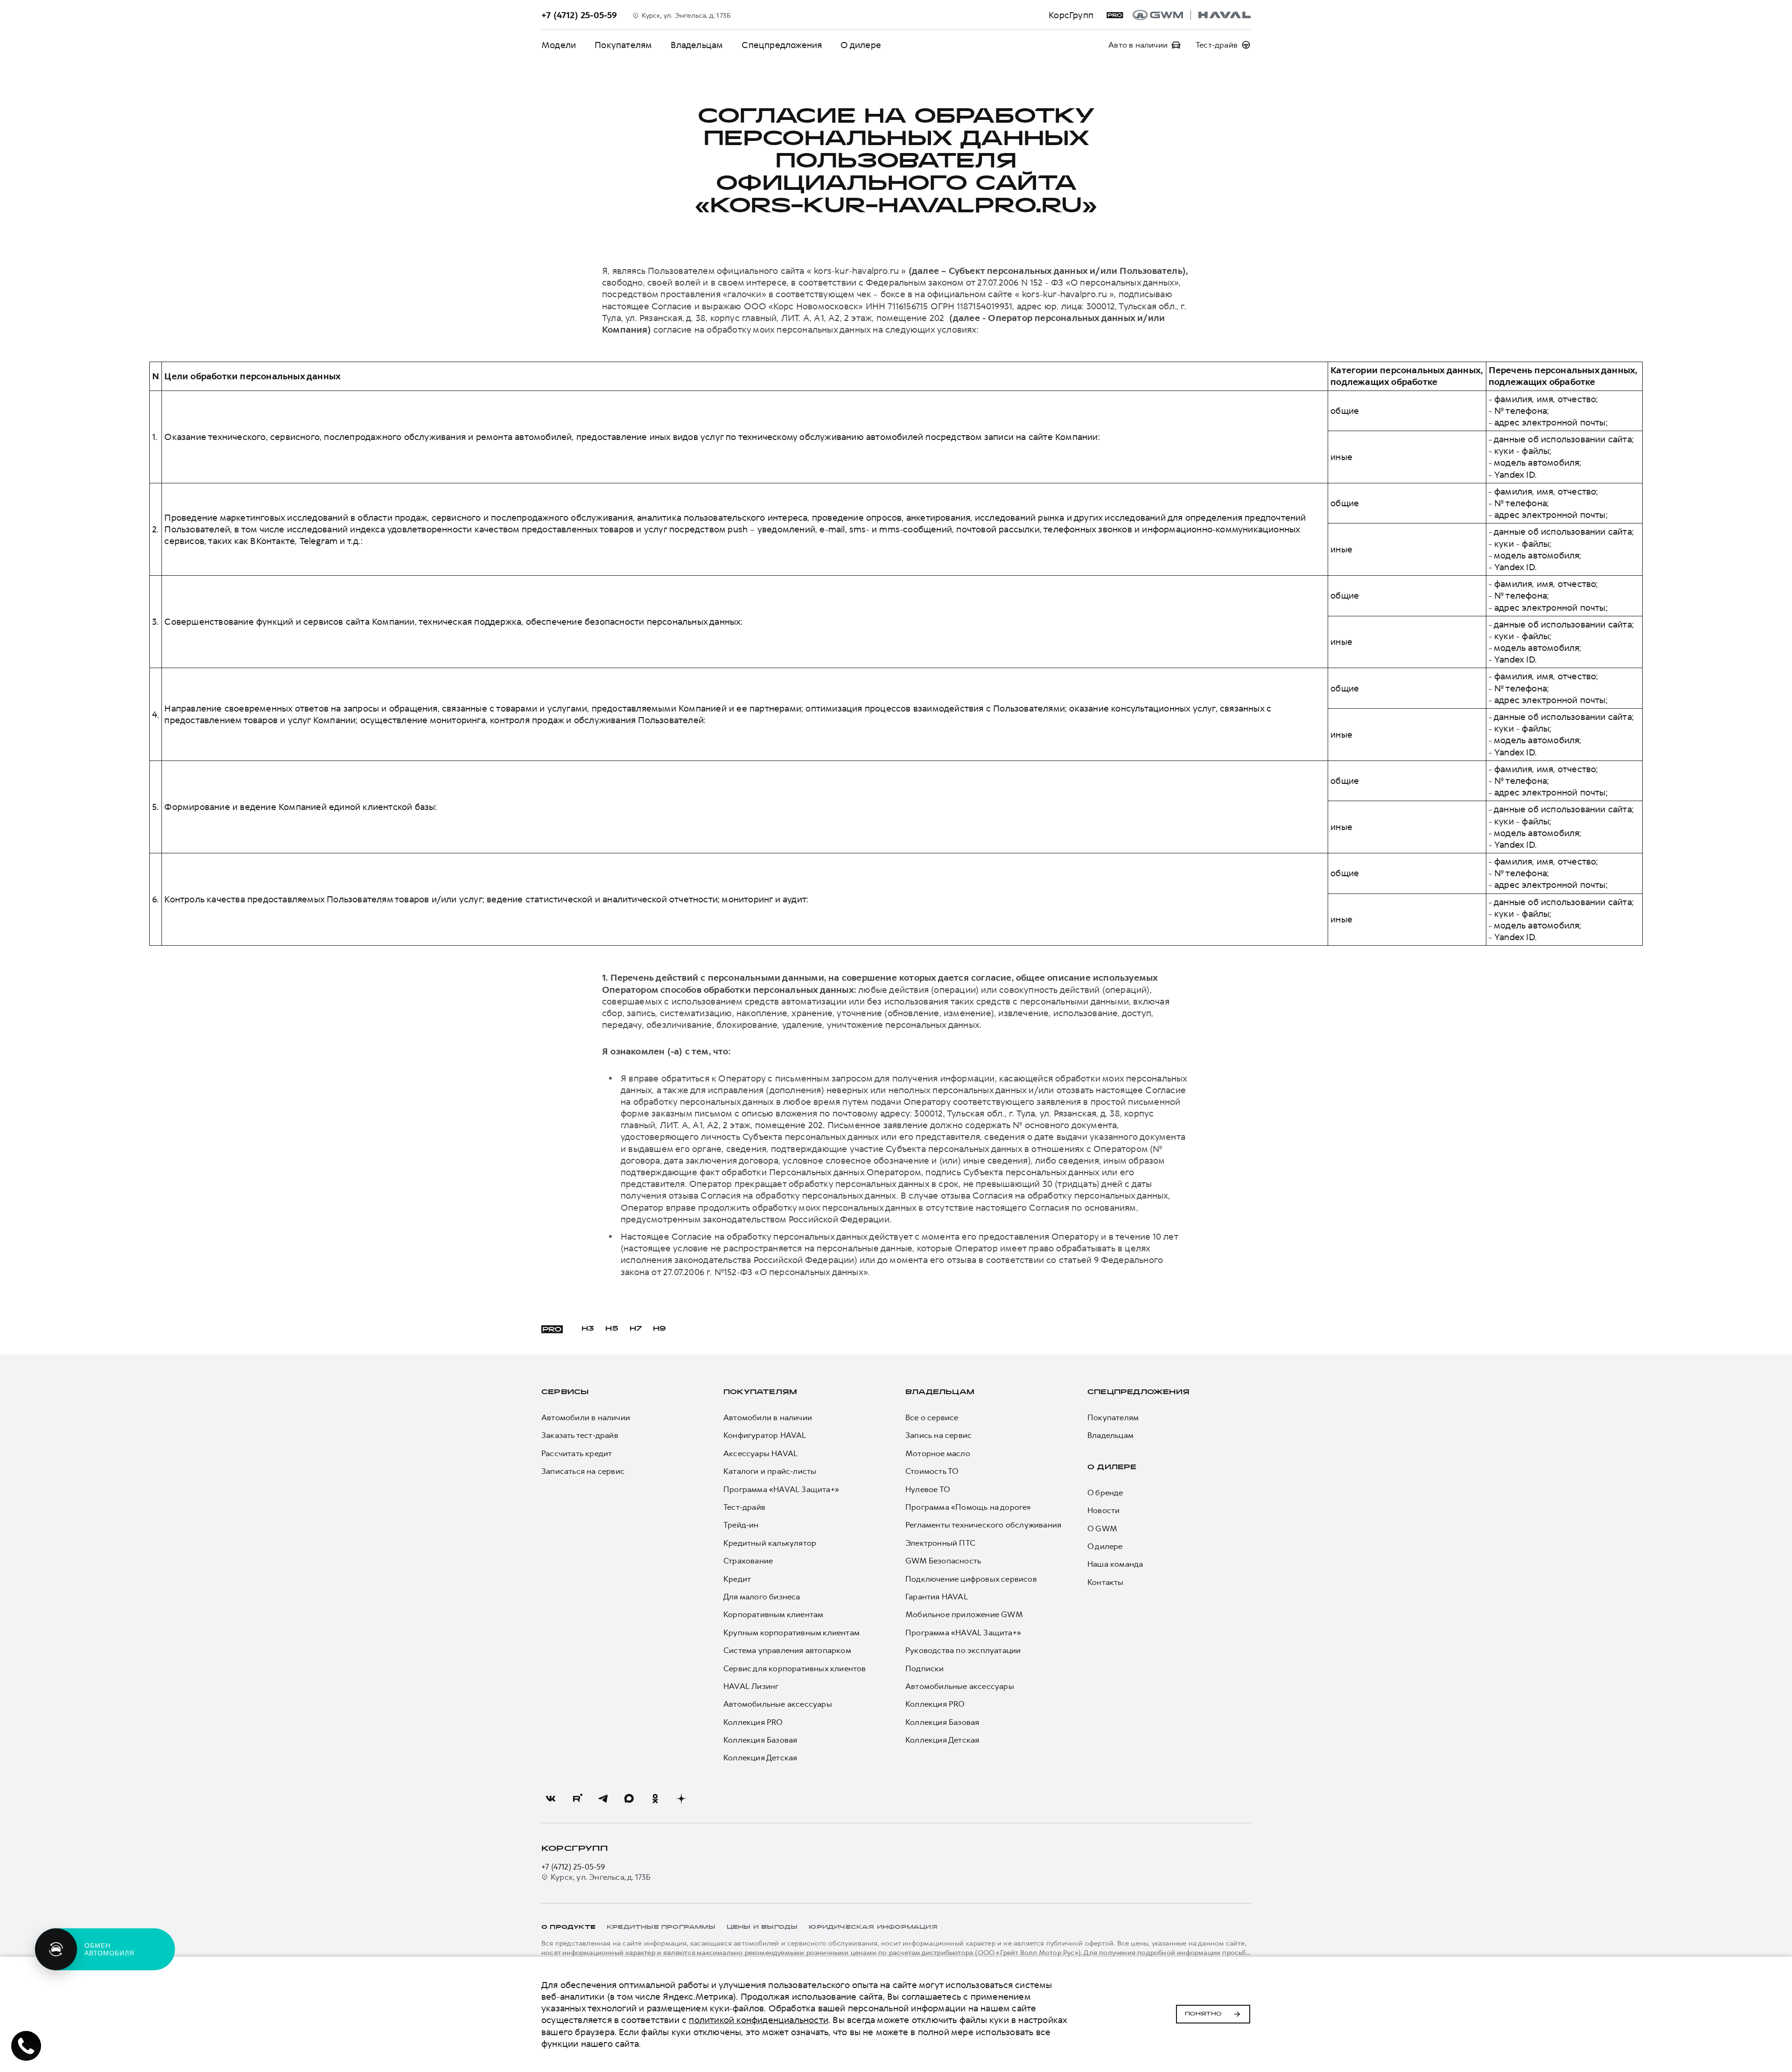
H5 (612, 1329)
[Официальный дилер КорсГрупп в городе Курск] (1192, 15)
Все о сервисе (932, 1417)
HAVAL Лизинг (751, 1686)
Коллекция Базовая (760, 1740)
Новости (1103, 1510)
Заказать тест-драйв (580, 1435)
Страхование (748, 1561)
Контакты (1106, 1582)
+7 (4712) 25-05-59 (573, 1867)
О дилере (861, 45)
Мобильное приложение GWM (964, 1614)
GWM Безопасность (943, 1561)
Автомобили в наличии (586, 1417)
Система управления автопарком (787, 1650)
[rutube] (577, 1799)
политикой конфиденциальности (759, 2020)
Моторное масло (938, 1453)
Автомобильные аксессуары (778, 1704)
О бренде (1105, 1493)
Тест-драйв (744, 1507)
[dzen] (681, 1799)
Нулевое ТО (928, 1489)
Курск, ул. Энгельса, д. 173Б (601, 1877)
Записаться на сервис (583, 1471)
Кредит (737, 1579)
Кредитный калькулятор (770, 1543)
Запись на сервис (938, 1435)
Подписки (925, 1668)
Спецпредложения (782, 45)
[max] (629, 1799)
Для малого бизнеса (762, 1597)
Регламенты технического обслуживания (983, 1525)
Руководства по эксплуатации (963, 1650)
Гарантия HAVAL (937, 1597)
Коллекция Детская (760, 1758)
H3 (588, 1329)
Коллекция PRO (753, 1722)
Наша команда (1115, 1564)
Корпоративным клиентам (773, 1614)
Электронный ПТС (940, 1543)
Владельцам (697, 45)
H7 (636, 1329)
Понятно (1203, 2014)
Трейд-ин (741, 1525)
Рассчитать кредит (577, 1453)
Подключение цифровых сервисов (971, 1579)
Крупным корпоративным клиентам (791, 1632)
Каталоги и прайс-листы (770, 1471)
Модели (559, 45)
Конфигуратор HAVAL (765, 1435)
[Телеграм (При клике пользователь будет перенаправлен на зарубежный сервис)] (603, 1799)
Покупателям (623, 45)
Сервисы (565, 1392)
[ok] (655, 1799)
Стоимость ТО (932, 1471)
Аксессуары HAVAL (760, 1453)
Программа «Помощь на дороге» (968, 1507)
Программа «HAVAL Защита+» (781, 1489)
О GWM (1102, 1528)
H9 (659, 1329)
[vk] (551, 1799)
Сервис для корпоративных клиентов (795, 1668)
